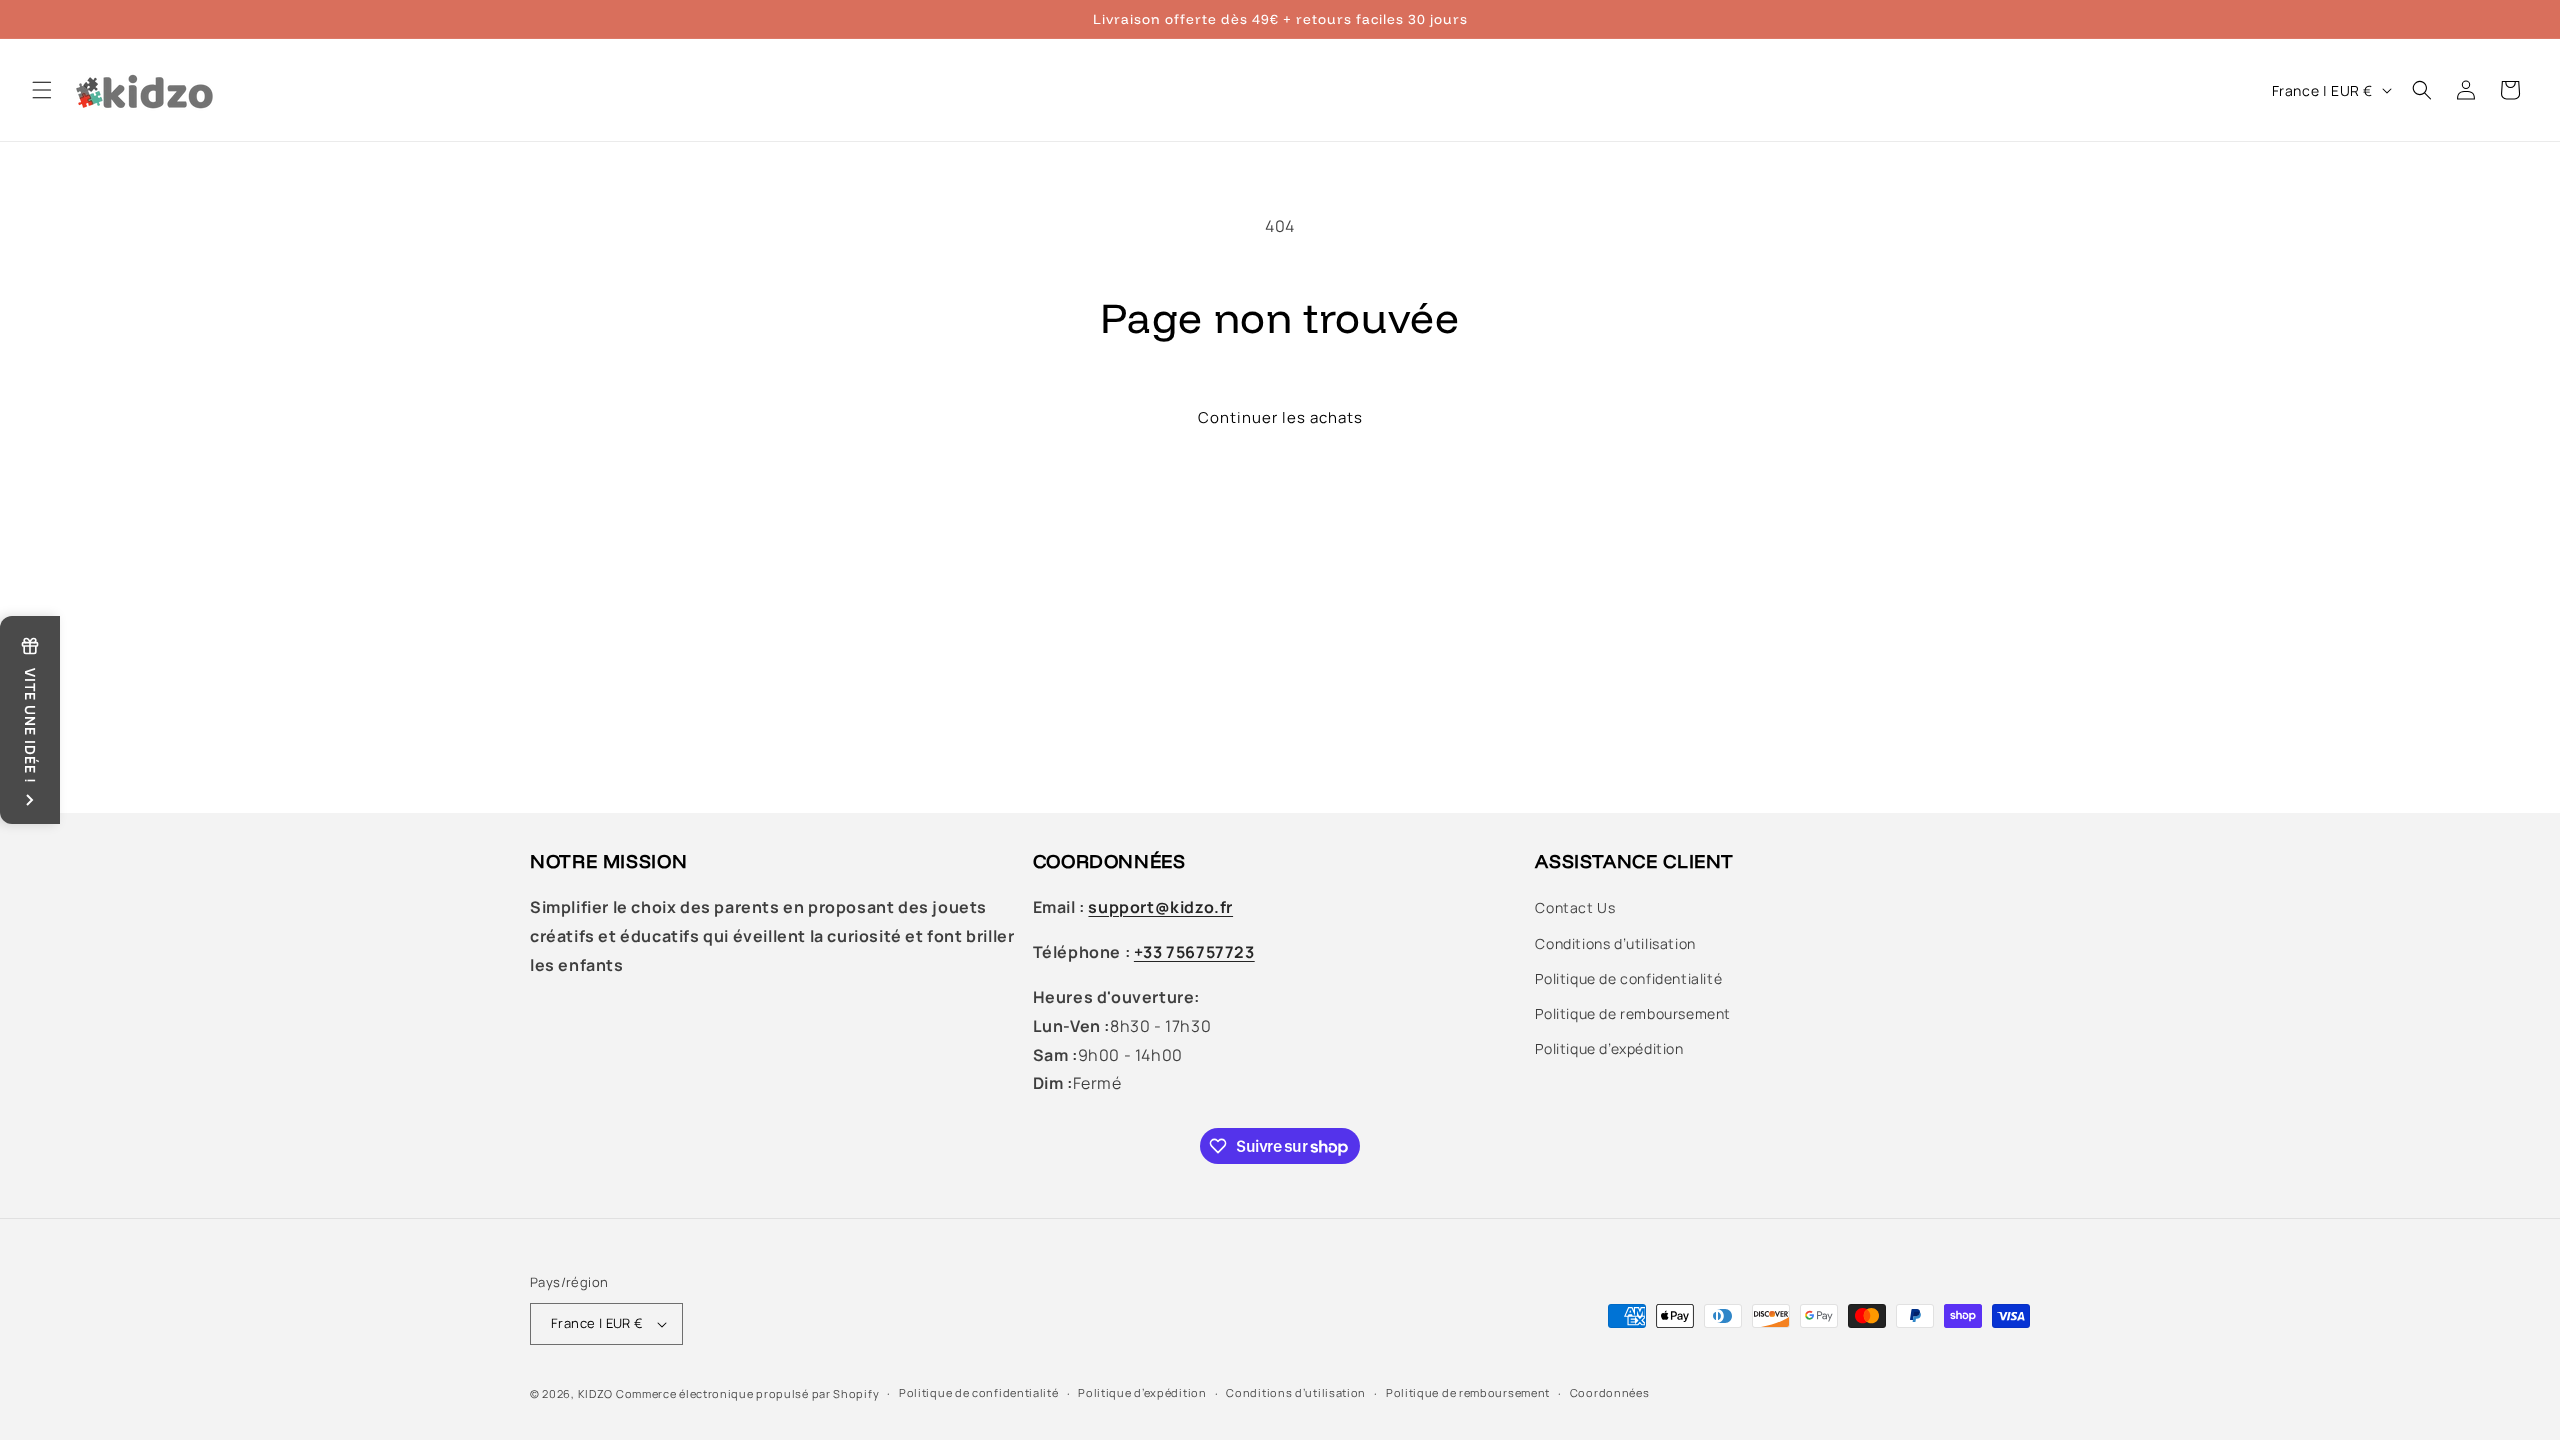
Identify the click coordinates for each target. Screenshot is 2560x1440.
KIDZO (596, 1393)
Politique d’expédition (1609, 1048)
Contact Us (1575, 907)
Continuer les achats (1280, 417)
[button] (42, 90)
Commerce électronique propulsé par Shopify (747, 1393)
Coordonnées (1610, 1392)
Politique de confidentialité (1628, 978)
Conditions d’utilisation (1615, 943)
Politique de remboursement (1633, 1013)
